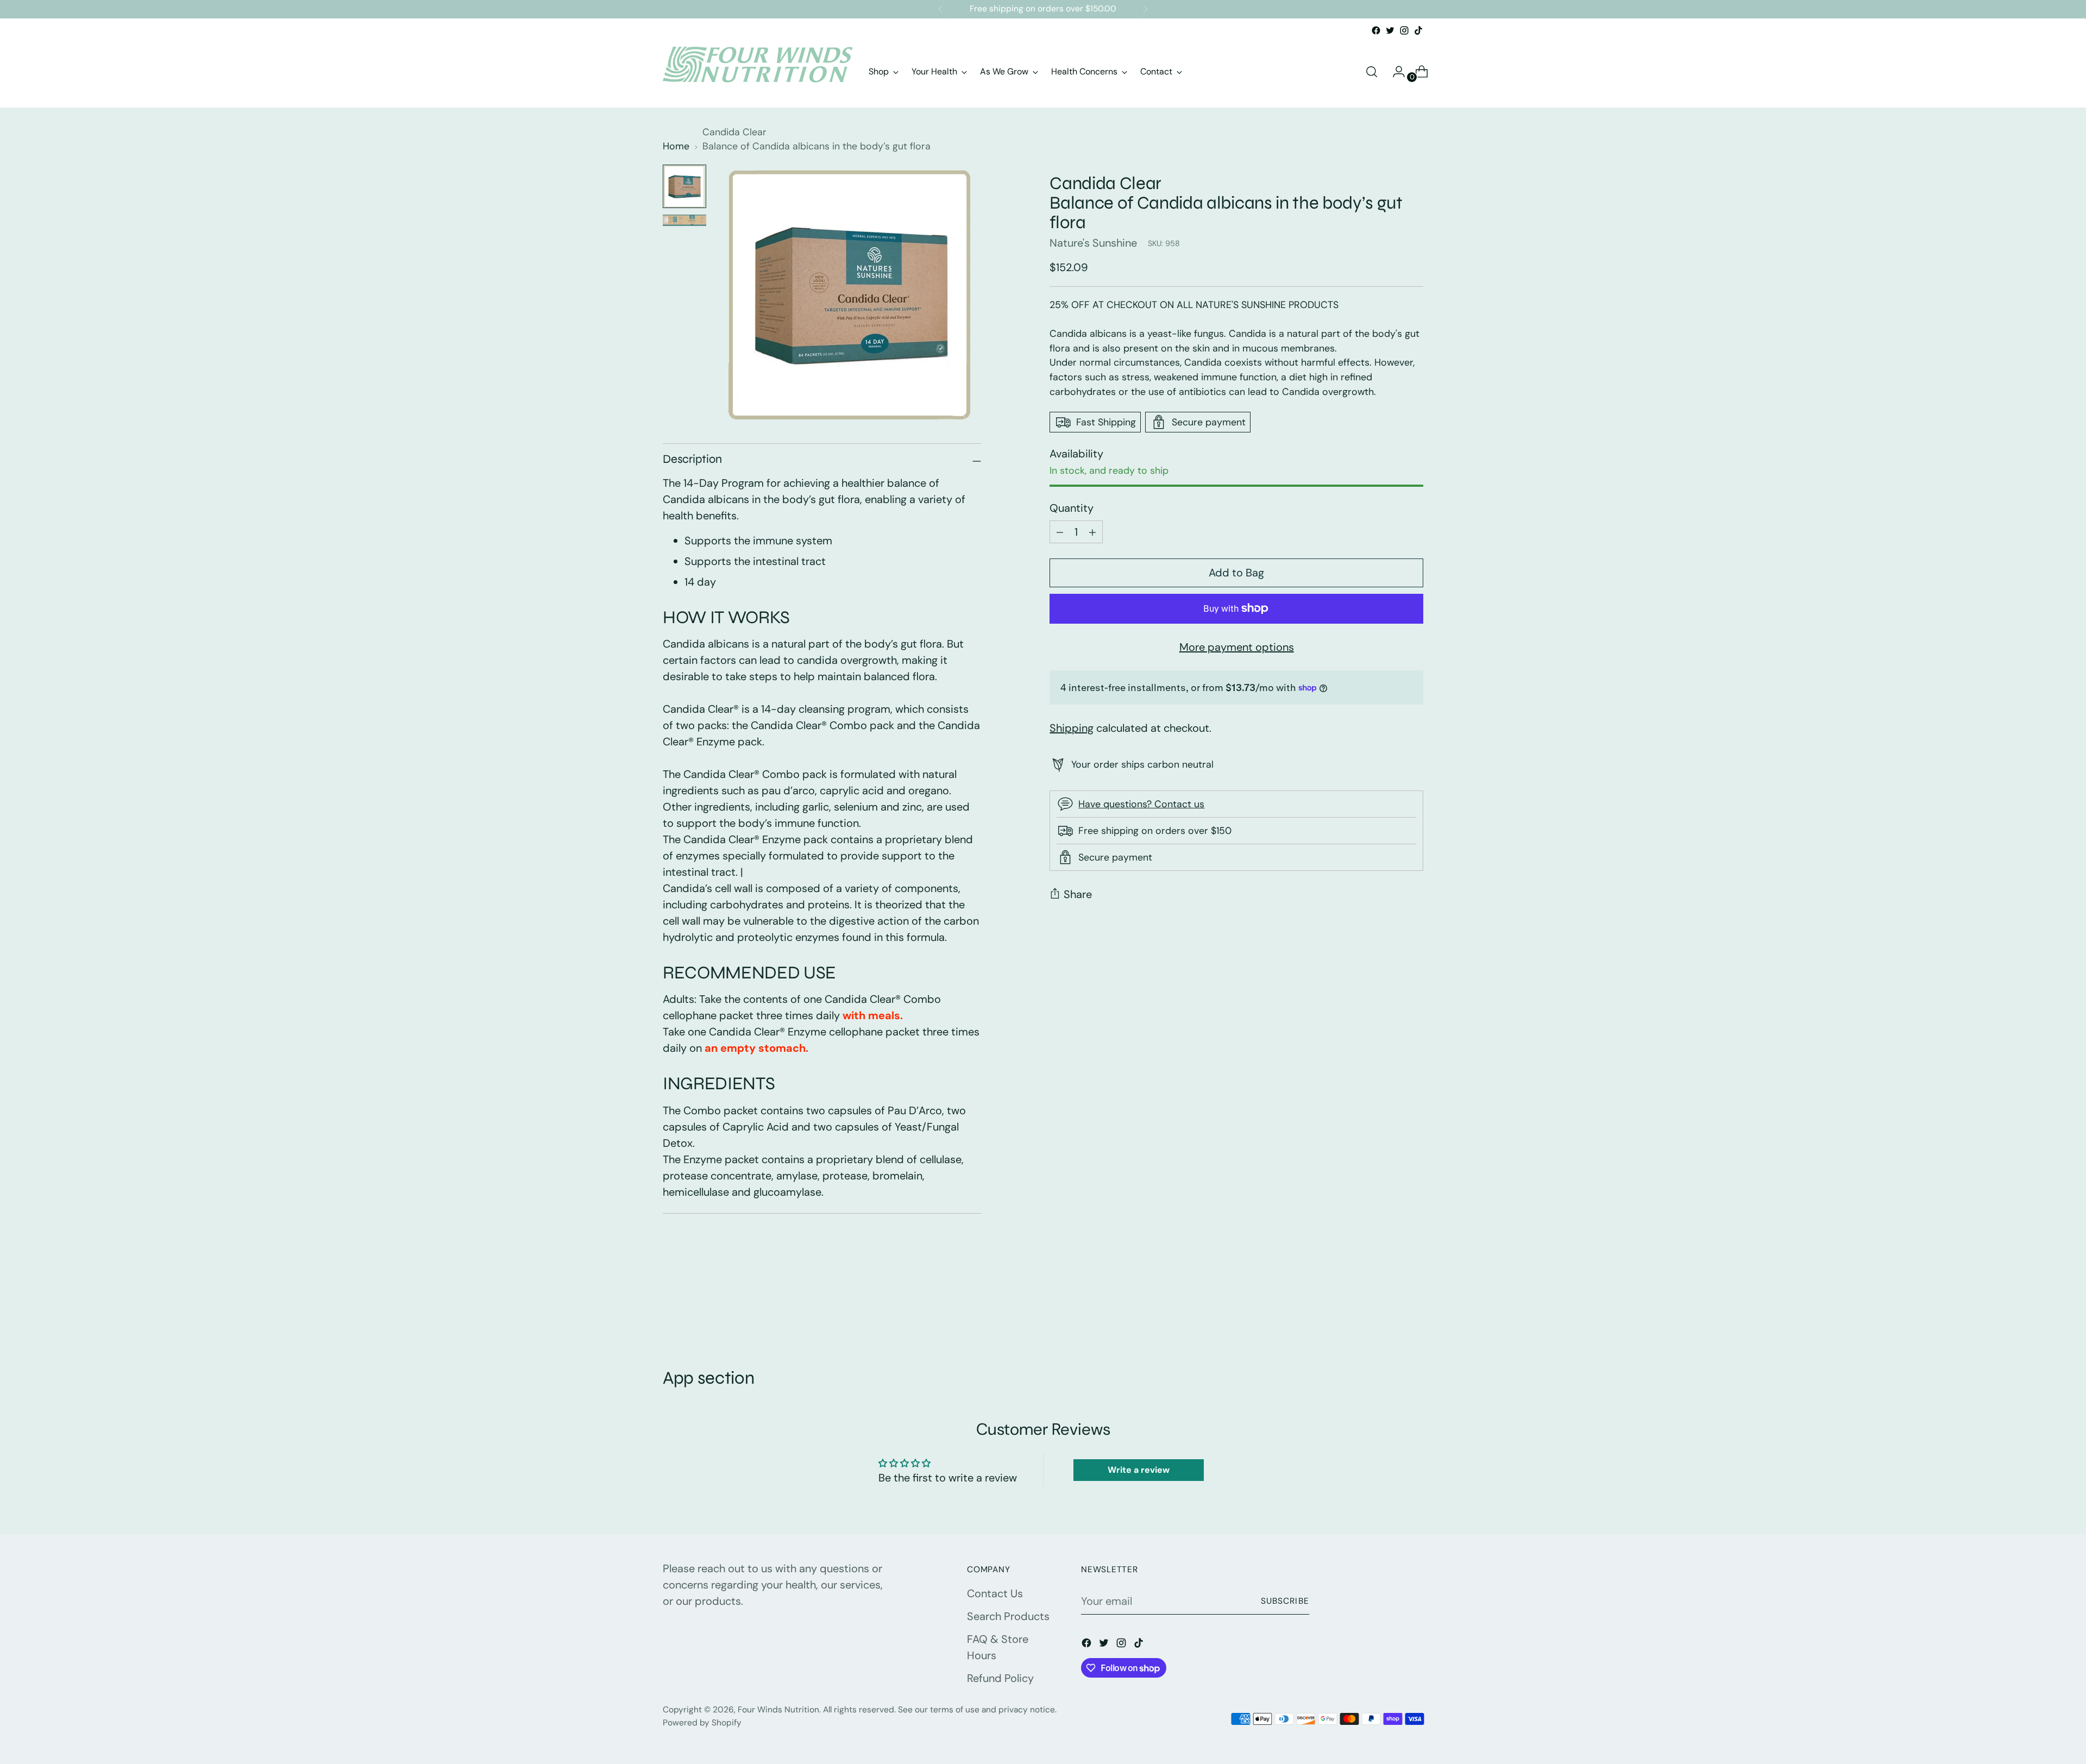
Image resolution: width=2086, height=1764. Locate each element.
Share (1078, 894)
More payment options (1237, 647)
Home (676, 146)
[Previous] (940, 9)
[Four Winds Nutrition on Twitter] (1390, 30)
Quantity (1072, 508)
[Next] (1146, 9)
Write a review (1139, 1470)
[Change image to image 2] (684, 220)
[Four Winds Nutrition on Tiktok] (1418, 30)
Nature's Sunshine (1093, 243)
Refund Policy (1000, 1678)
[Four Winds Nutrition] (758, 72)
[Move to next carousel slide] (1414, 1309)
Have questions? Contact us (1141, 804)
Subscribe (1285, 1601)
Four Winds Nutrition (778, 1710)
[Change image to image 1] (684, 186)
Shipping (1072, 728)
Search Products (1008, 1616)
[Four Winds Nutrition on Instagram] (1404, 30)
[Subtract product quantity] (1092, 532)
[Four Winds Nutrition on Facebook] (1376, 30)
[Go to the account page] (1394, 72)
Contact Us (995, 1593)
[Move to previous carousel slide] (1389, 1309)
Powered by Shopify (702, 1723)
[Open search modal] (1372, 72)
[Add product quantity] (1060, 532)
